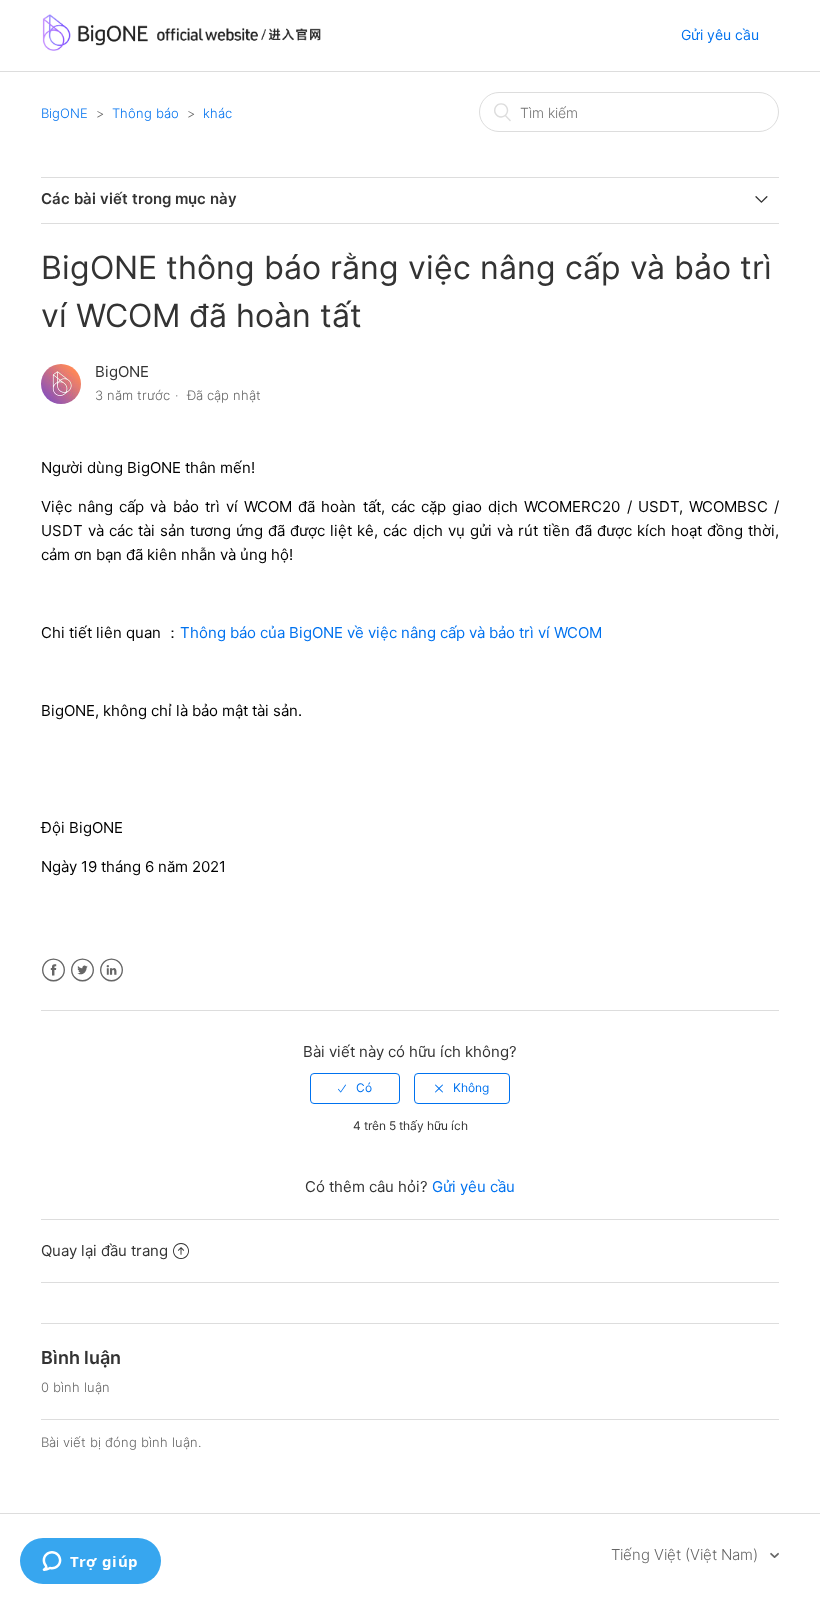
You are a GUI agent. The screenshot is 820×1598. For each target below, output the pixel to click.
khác (217, 113)
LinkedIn (111, 970)
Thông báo (145, 113)
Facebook (53, 970)
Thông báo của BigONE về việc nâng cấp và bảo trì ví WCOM (391, 632)
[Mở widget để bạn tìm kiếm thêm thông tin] (90, 1563)
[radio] (355, 1088)
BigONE (64, 113)
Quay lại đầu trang (104, 1250)
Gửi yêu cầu (720, 34)
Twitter (82, 970)
